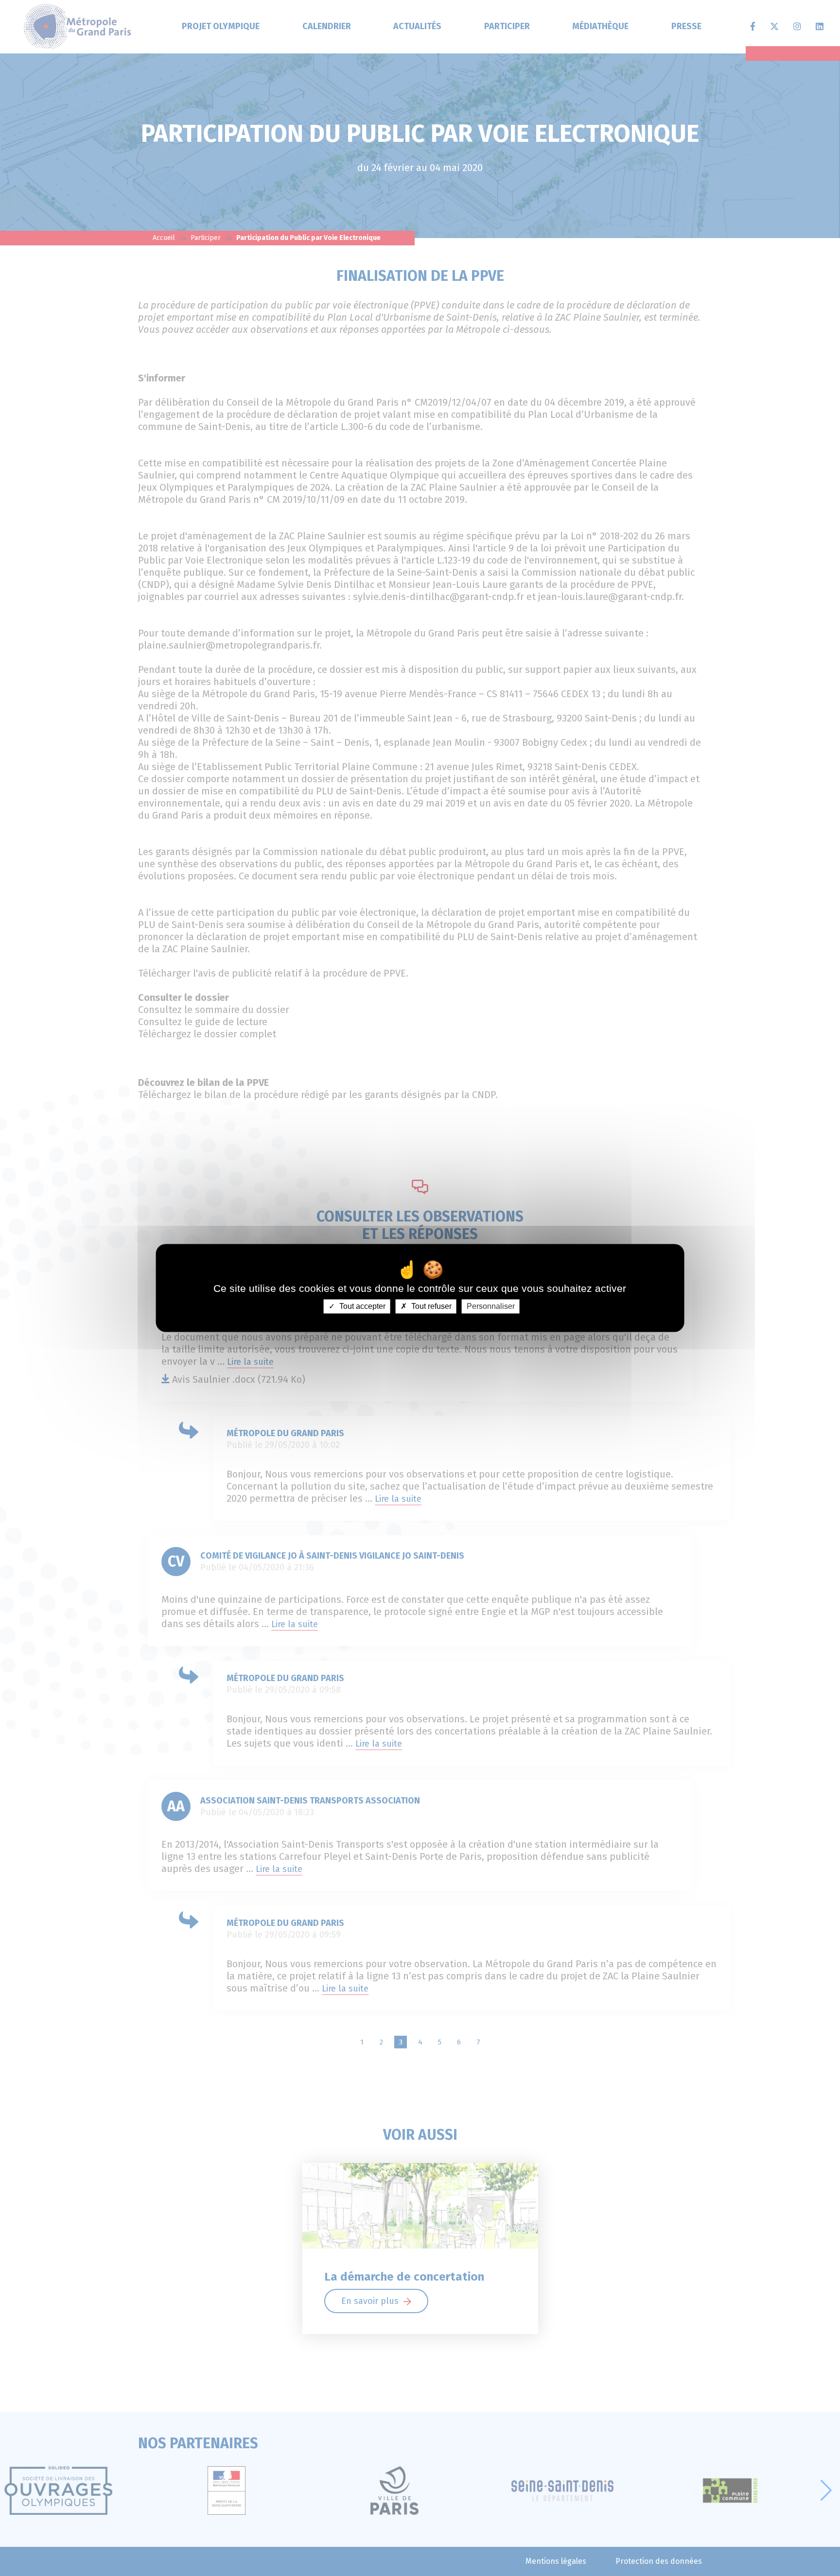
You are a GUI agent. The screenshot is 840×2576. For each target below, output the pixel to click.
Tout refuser (430, 1306)
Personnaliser (491, 1306)
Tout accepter (361, 1306)
